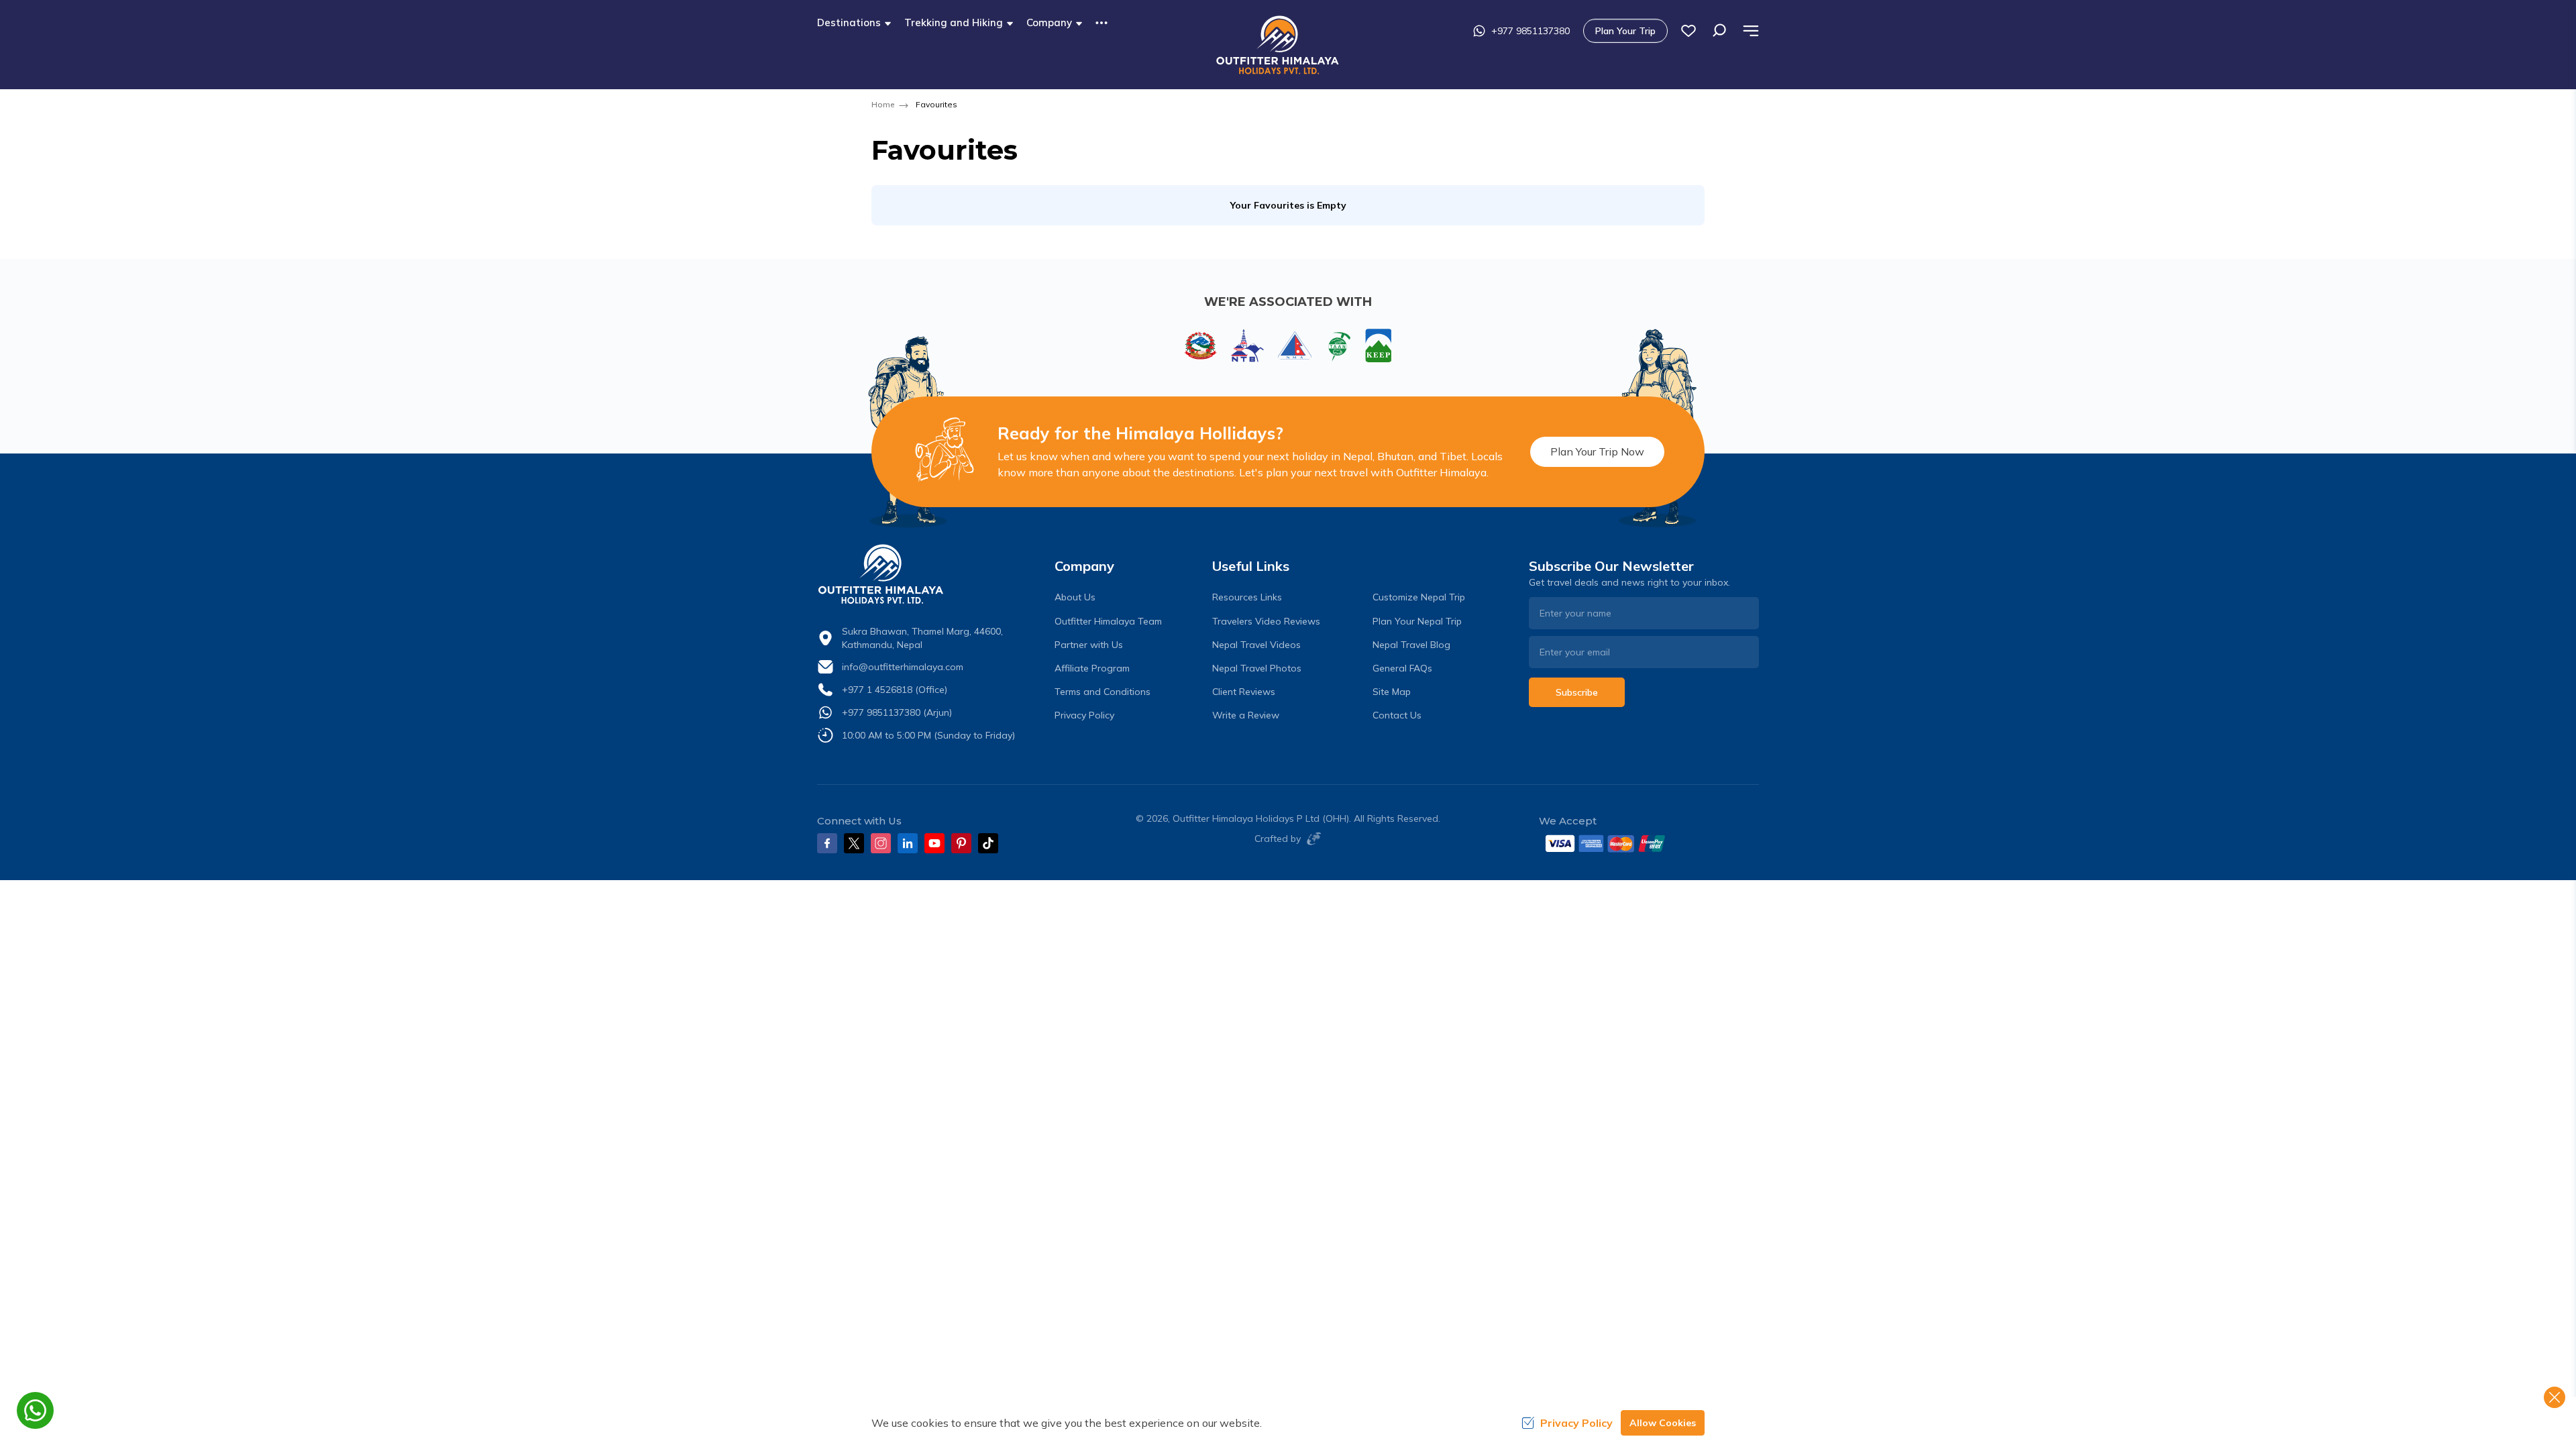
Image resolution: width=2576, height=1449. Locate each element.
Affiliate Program (1092, 668)
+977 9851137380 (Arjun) (897, 712)
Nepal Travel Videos (1256, 645)
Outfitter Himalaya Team (1108, 621)
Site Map (1392, 692)
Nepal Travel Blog (1411, 645)
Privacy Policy (1084, 715)
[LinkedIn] (908, 843)
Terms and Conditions (1103, 692)
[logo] (932, 574)
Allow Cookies (1663, 1423)
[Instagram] (881, 843)
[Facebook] (827, 843)
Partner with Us (1089, 645)
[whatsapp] (35, 1410)
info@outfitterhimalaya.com (903, 667)
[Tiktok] (988, 843)
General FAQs (1402, 668)
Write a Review (1246, 715)
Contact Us (1397, 715)
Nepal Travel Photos (1257, 668)
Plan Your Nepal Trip (1417, 621)
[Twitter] (854, 843)
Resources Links (1247, 597)
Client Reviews (1244, 692)
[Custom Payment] (1649, 843)
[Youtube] (934, 843)
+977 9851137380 (1531, 31)
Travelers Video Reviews (1266, 621)
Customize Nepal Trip (1419, 597)
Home (883, 104)
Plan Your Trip (1625, 31)
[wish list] (1688, 31)
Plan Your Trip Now (1597, 451)
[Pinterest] (961, 843)
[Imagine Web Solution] (1311, 839)
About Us (1075, 597)
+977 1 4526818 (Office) (895, 690)
